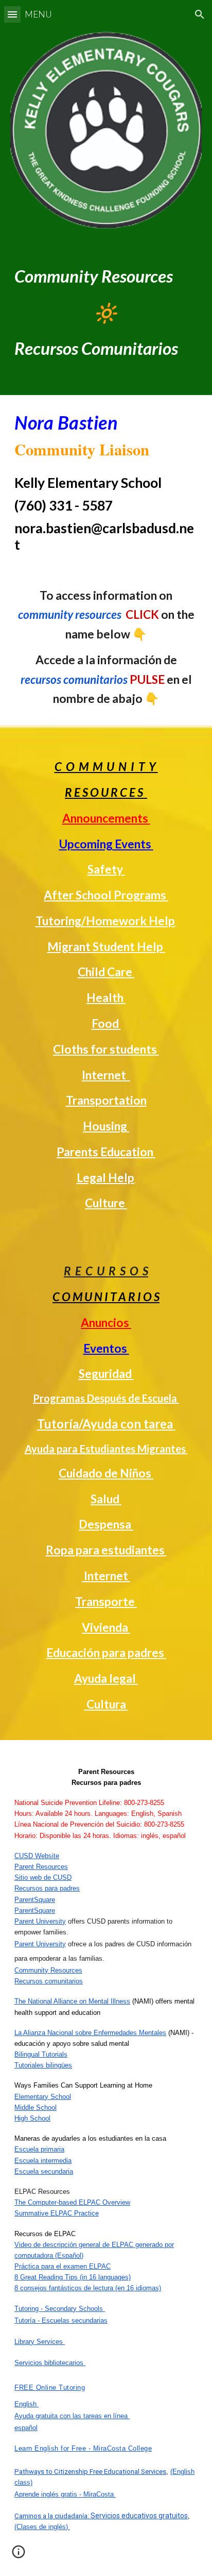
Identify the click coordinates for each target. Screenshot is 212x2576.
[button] (12, 14)
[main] (106, 312)
